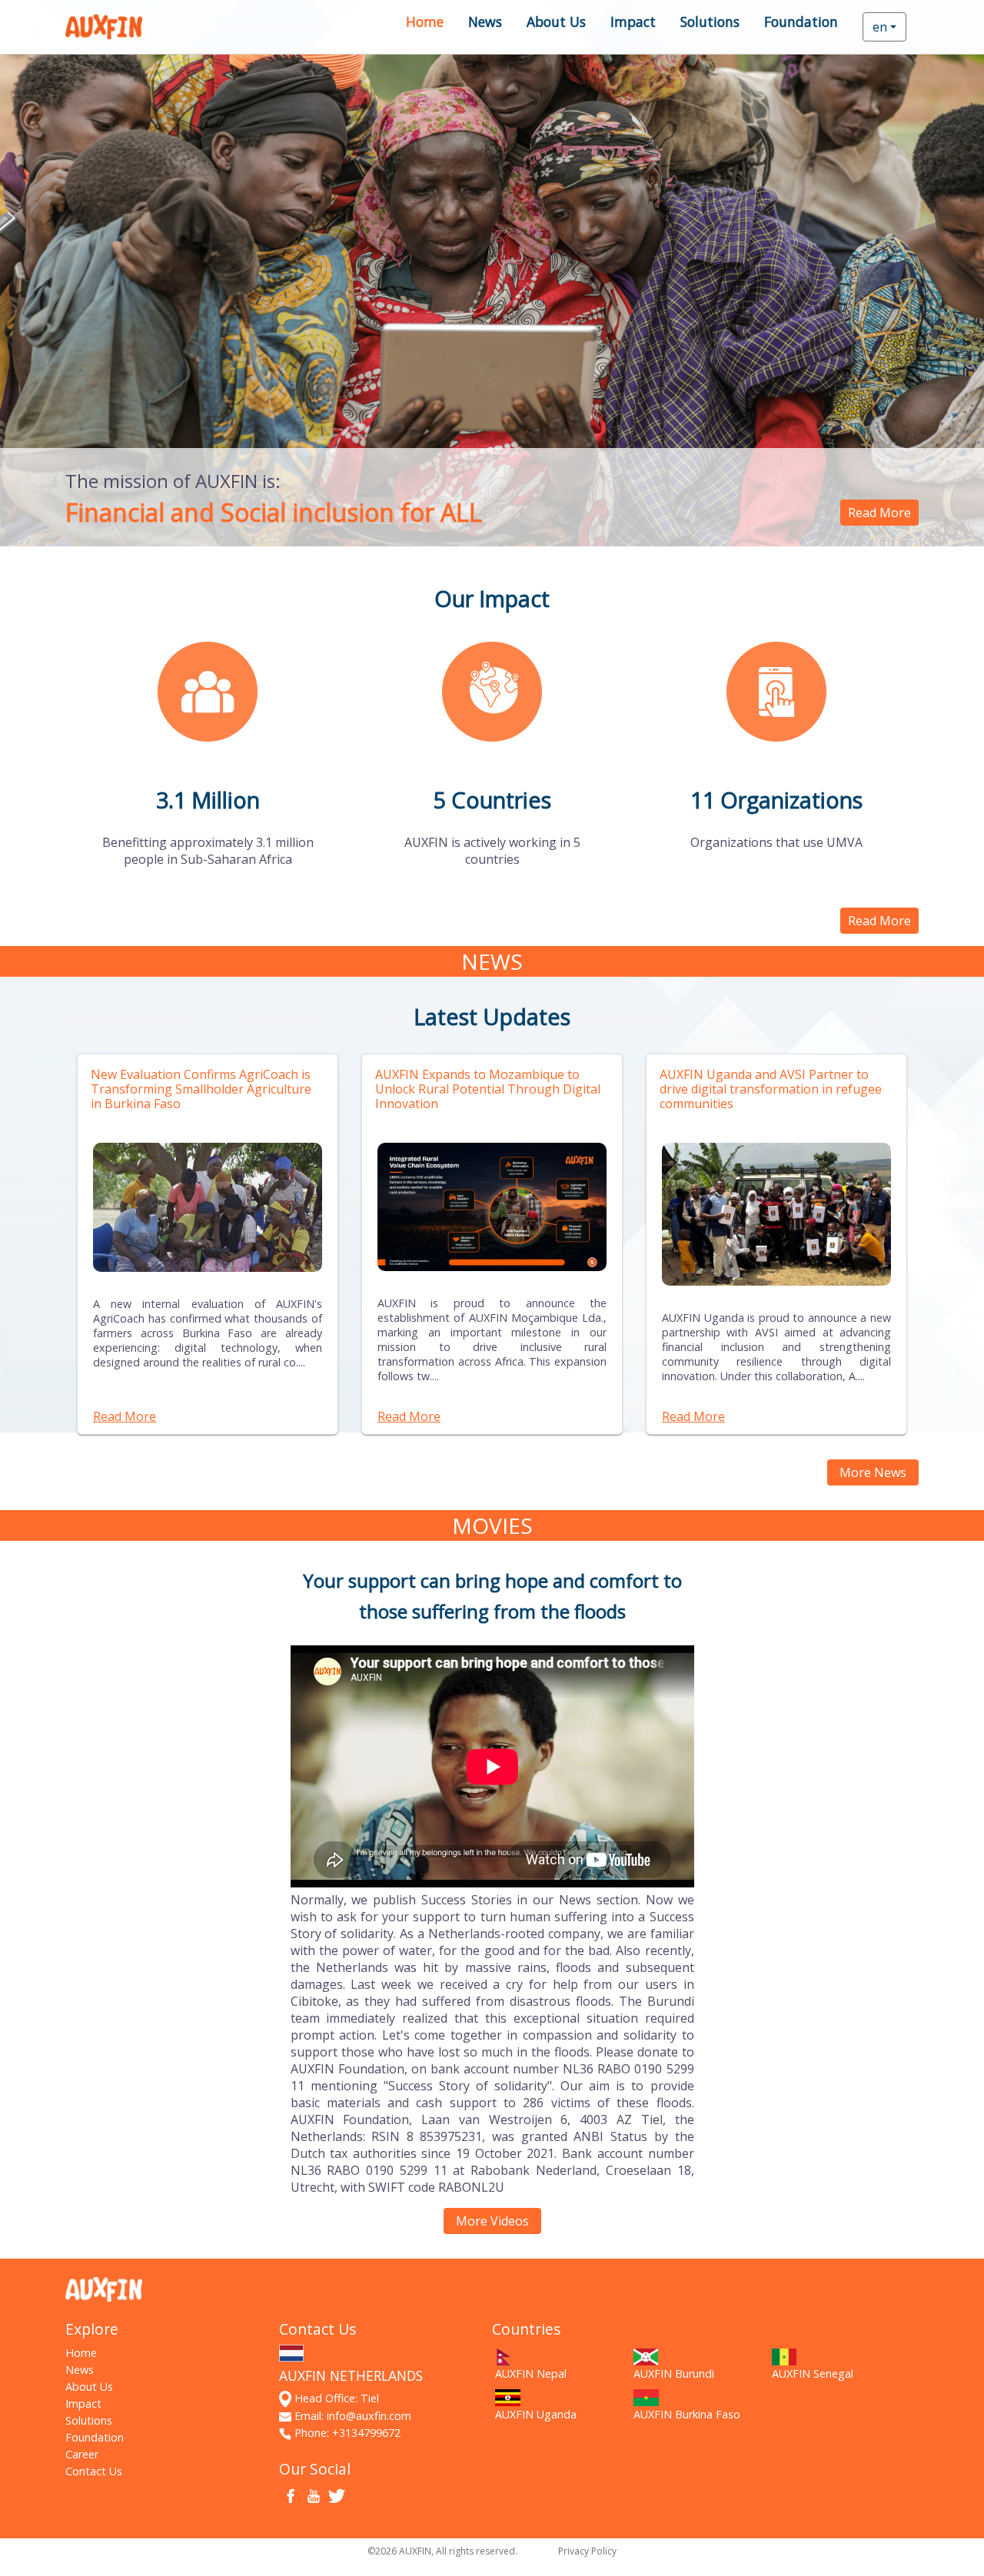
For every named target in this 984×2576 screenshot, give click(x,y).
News (485, 22)
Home (425, 22)
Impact (633, 22)
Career (82, 2454)
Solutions (710, 22)
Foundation (801, 22)
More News (873, 1472)
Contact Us (94, 2471)
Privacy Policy (587, 2551)
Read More (879, 513)
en (880, 27)
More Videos (492, 2221)
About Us (556, 22)
